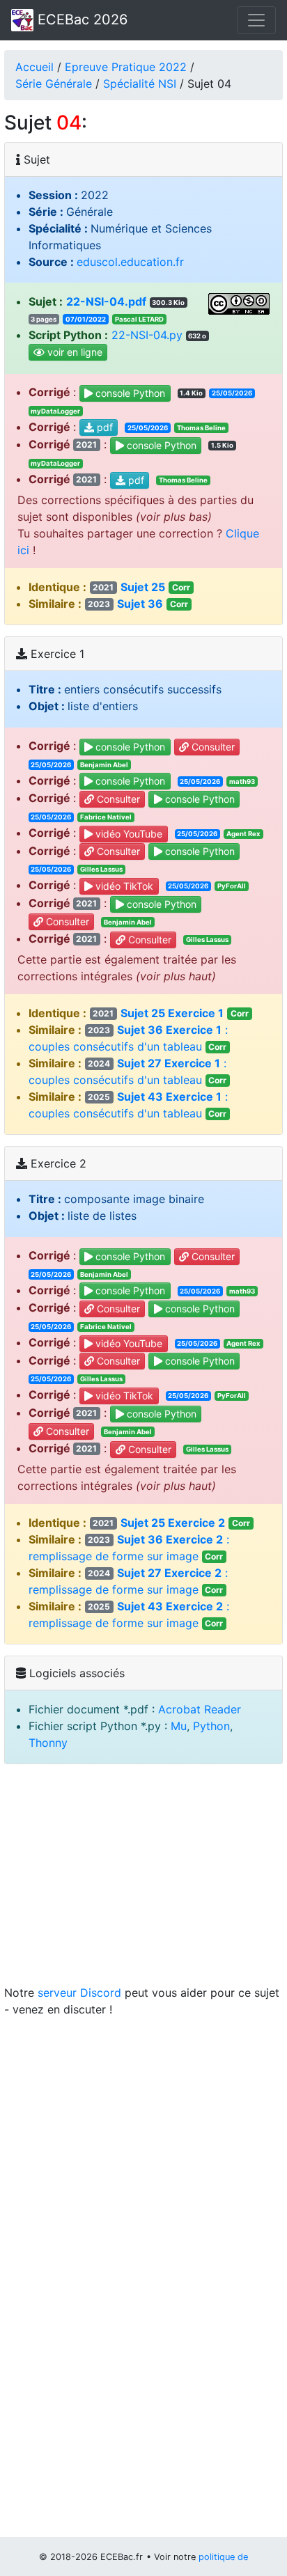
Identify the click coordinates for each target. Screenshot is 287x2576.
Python (211, 1726)
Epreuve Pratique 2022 (126, 67)
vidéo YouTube (127, 834)
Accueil (34, 67)
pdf (103, 428)
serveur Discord (79, 1993)
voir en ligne (73, 353)
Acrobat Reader (200, 1709)
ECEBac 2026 (80, 19)
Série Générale (54, 84)
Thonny (48, 1743)
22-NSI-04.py (147, 335)
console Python (129, 393)
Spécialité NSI (140, 84)
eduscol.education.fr (130, 262)
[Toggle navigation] (256, 20)
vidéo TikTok (123, 886)
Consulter (212, 747)
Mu (179, 1726)
